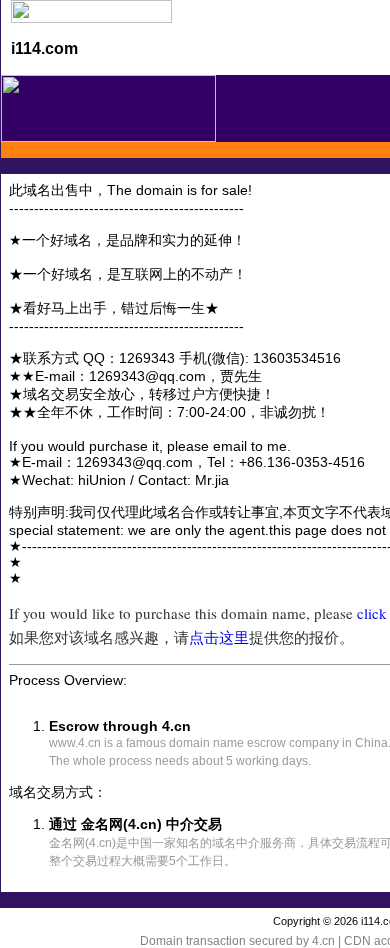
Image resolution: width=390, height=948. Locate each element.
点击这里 (219, 637)
